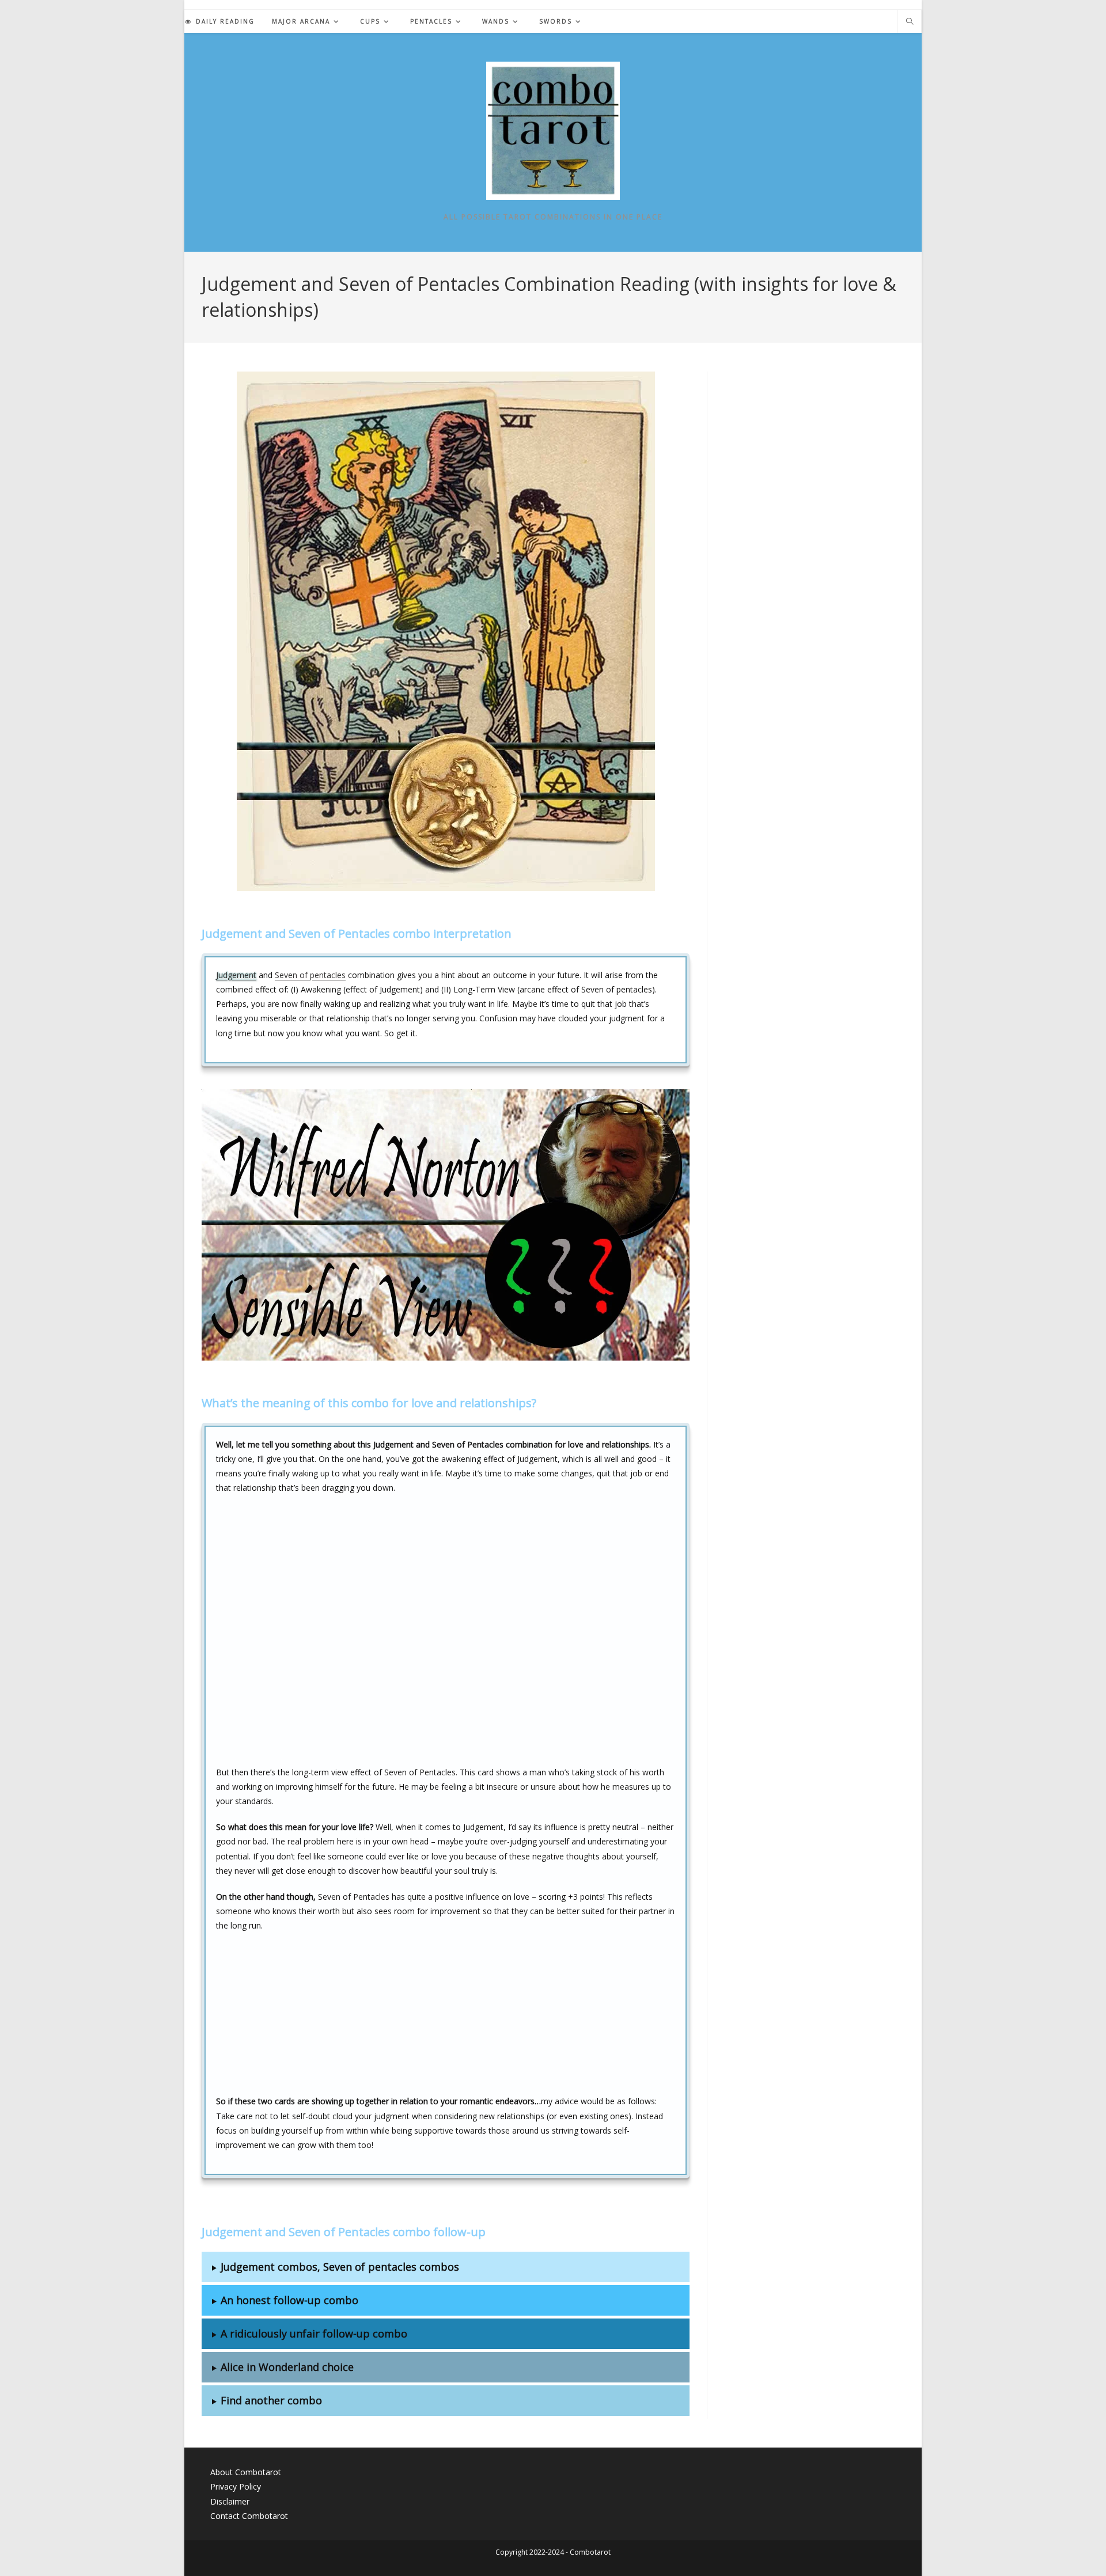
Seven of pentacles (310, 975)
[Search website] (910, 22)
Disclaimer (230, 2501)
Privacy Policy (236, 2486)
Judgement (236, 975)
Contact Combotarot (249, 2516)
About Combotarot (246, 2472)
